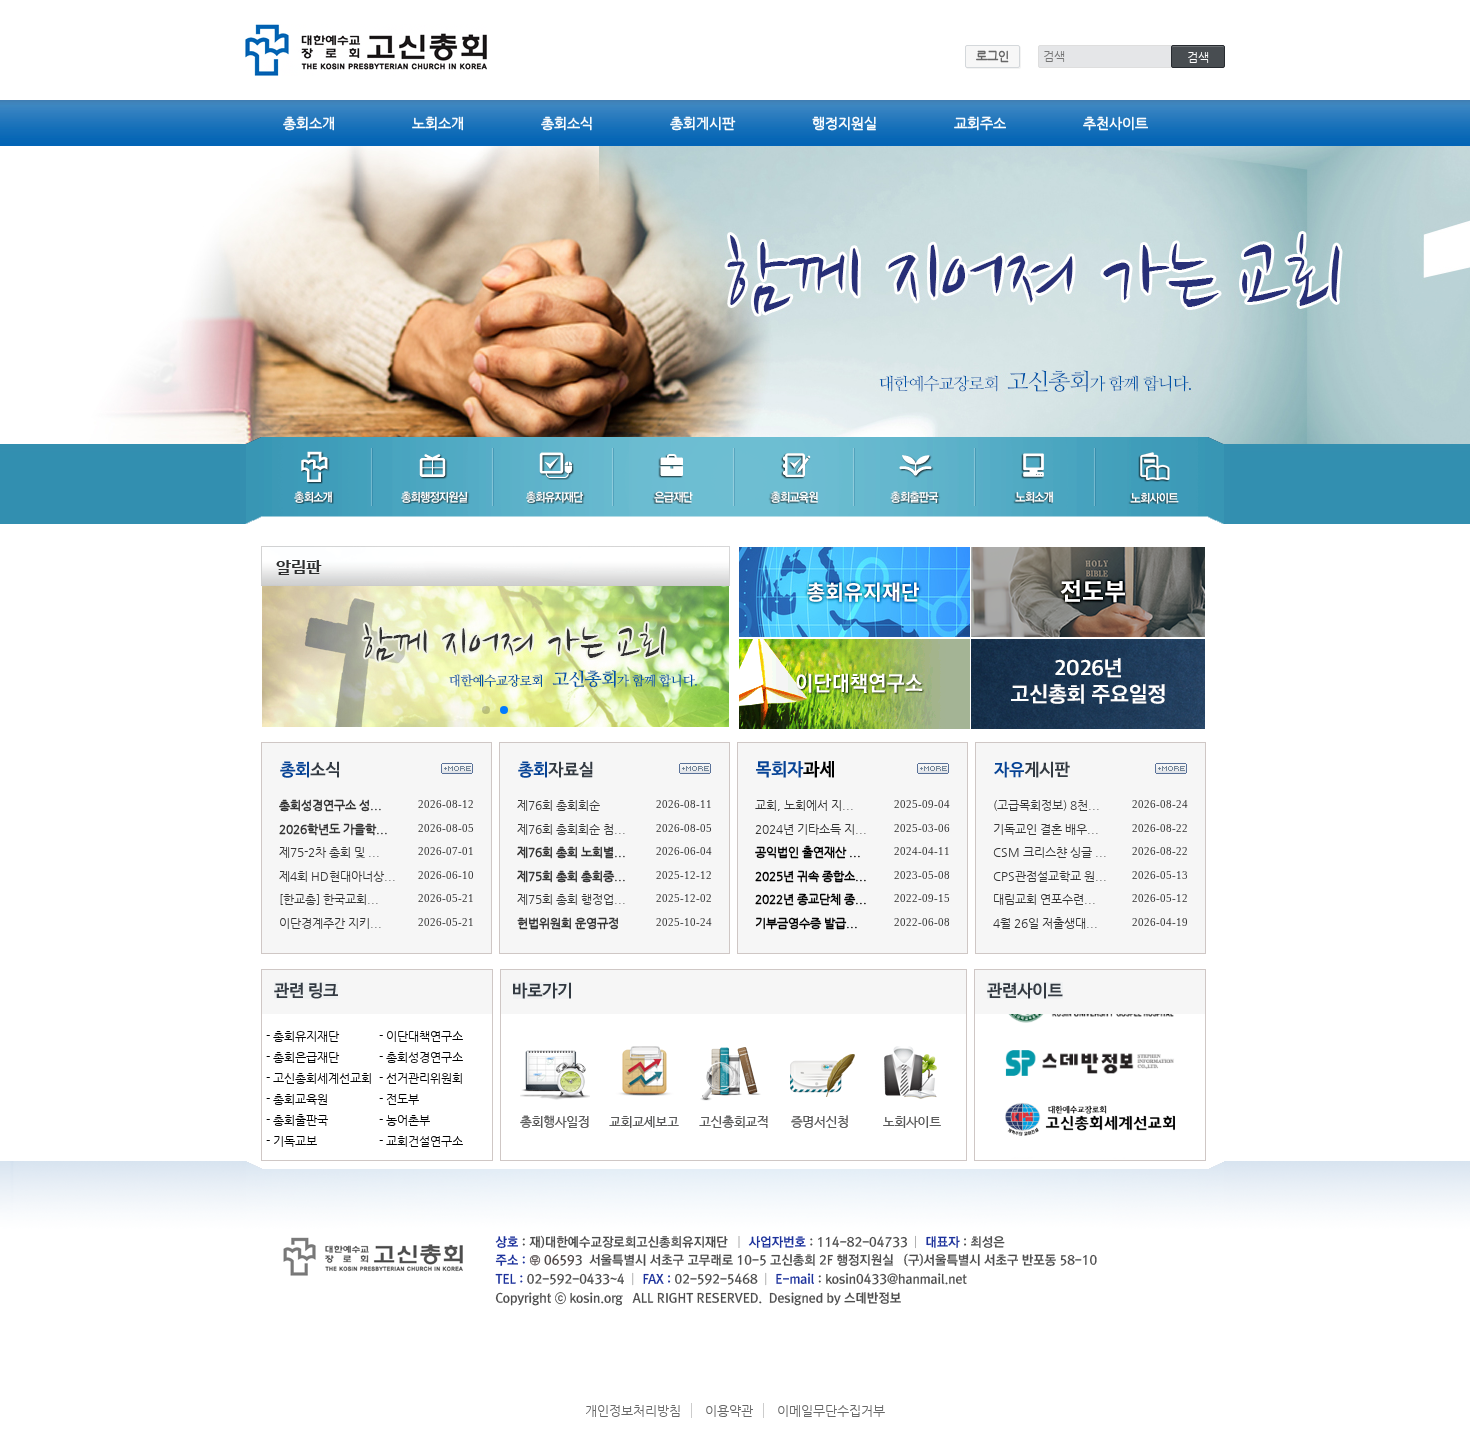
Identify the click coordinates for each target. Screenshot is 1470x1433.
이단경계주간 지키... (330, 923)
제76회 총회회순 (558, 805)
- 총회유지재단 (302, 1036)
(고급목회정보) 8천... (1046, 805)
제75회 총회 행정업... (571, 899)
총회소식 (567, 123)
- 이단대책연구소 (421, 1036)
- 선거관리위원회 (421, 1078)
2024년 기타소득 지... (811, 829)
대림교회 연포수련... (1044, 899)
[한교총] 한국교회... (329, 899)
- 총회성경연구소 (421, 1057)
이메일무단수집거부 (831, 1410)
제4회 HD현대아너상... (337, 876)
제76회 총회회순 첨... (571, 829)
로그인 (992, 56)
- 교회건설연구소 (421, 1141)
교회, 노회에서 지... (804, 805)
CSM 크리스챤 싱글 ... (1050, 852)
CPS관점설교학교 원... (1050, 876)
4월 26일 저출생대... (1045, 923)
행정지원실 (844, 123)
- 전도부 (399, 1099)
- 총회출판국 (297, 1120)
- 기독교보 (291, 1141)
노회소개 (438, 123)
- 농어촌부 (404, 1120)
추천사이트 (1115, 123)
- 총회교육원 (297, 1099)
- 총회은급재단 (302, 1057)
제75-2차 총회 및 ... (329, 852)
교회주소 (980, 123)
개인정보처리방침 (633, 1410)
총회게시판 (702, 123)
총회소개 (309, 123)
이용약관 (729, 1410)
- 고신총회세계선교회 (319, 1078)
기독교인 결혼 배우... (1046, 829)
